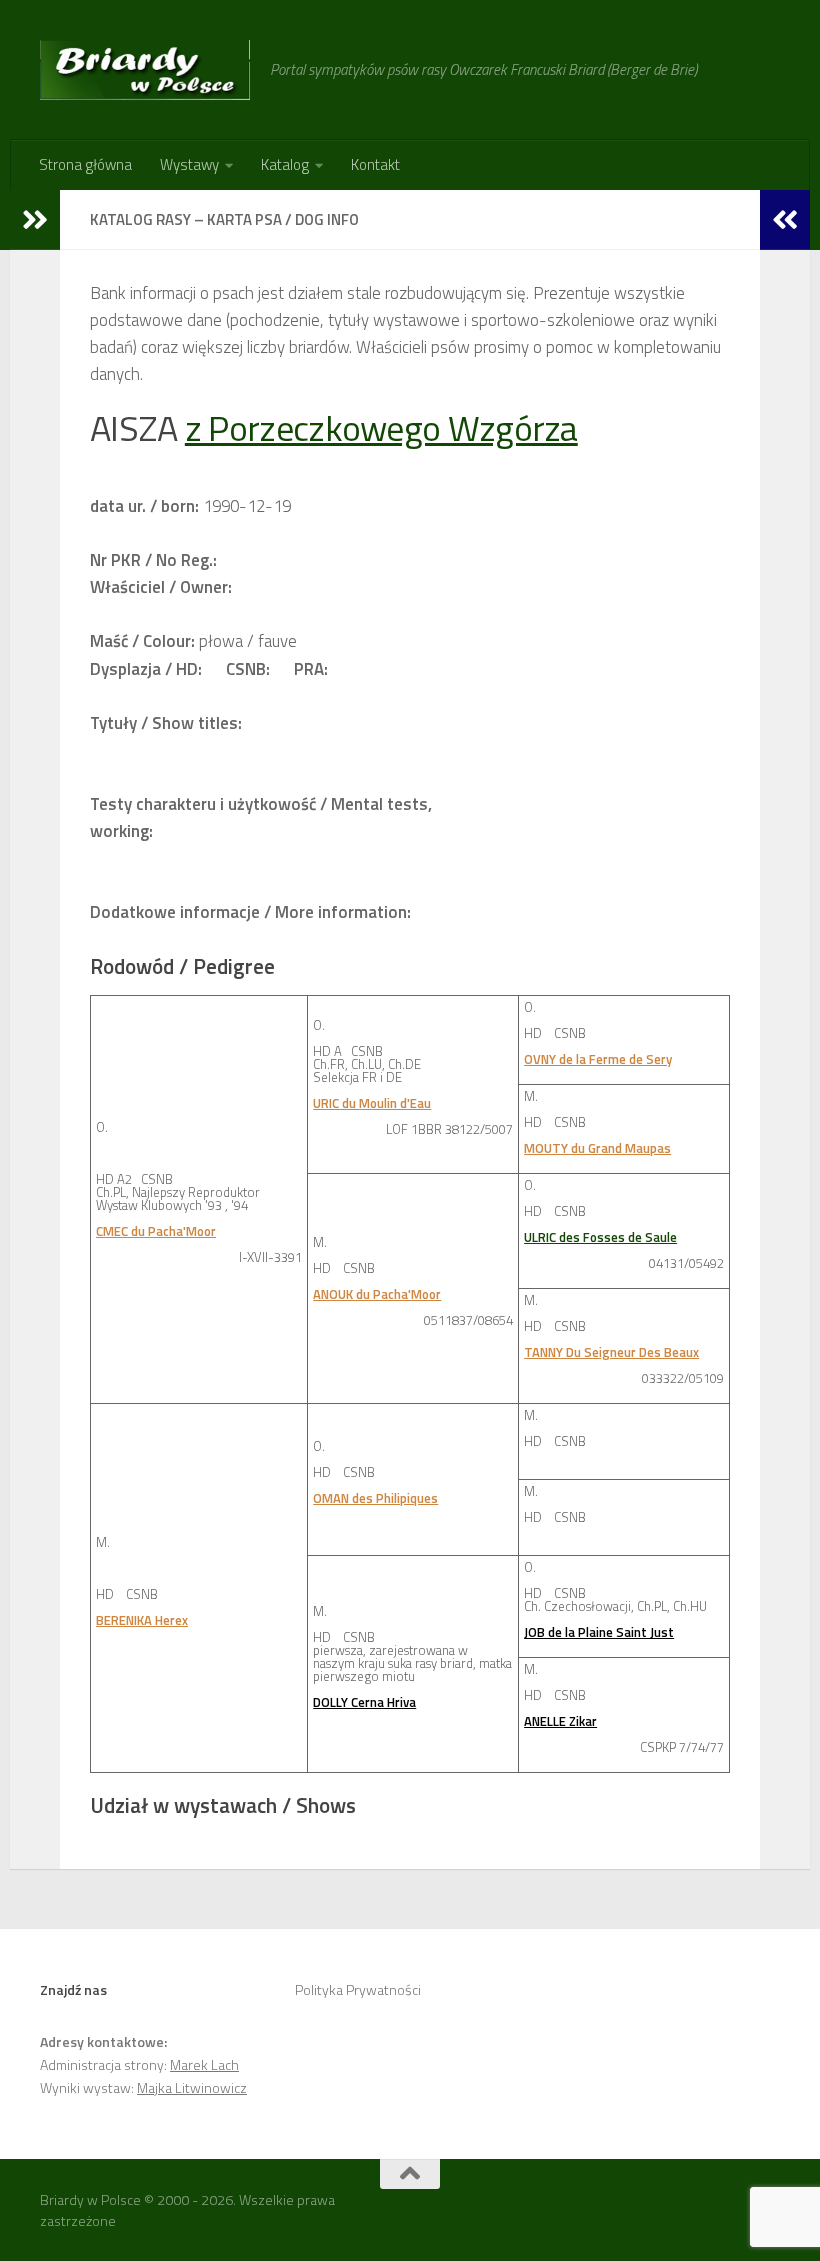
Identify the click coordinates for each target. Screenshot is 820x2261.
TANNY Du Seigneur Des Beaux (611, 1352)
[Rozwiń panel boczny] (35, 220)
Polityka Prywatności (358, 1989)
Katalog (285, 164)
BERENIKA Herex (142, 1620)
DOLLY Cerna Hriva (364, 1702)
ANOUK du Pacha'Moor (377, 1294)
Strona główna (85, 164)
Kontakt (375, 164)
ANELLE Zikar (560, 1721)
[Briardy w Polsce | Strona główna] (145, 70)
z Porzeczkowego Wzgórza (381, 427)
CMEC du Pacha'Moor (156, 1231)
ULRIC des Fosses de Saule (600, 1237)
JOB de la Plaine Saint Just (599, 1632)
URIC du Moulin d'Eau (372, 1103)
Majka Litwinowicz (192, 2087)
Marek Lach (204, 2064)
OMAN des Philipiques (375, 1498)
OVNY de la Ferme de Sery (598, 1059)
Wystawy (189, 164)
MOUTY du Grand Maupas (597, 1148)
